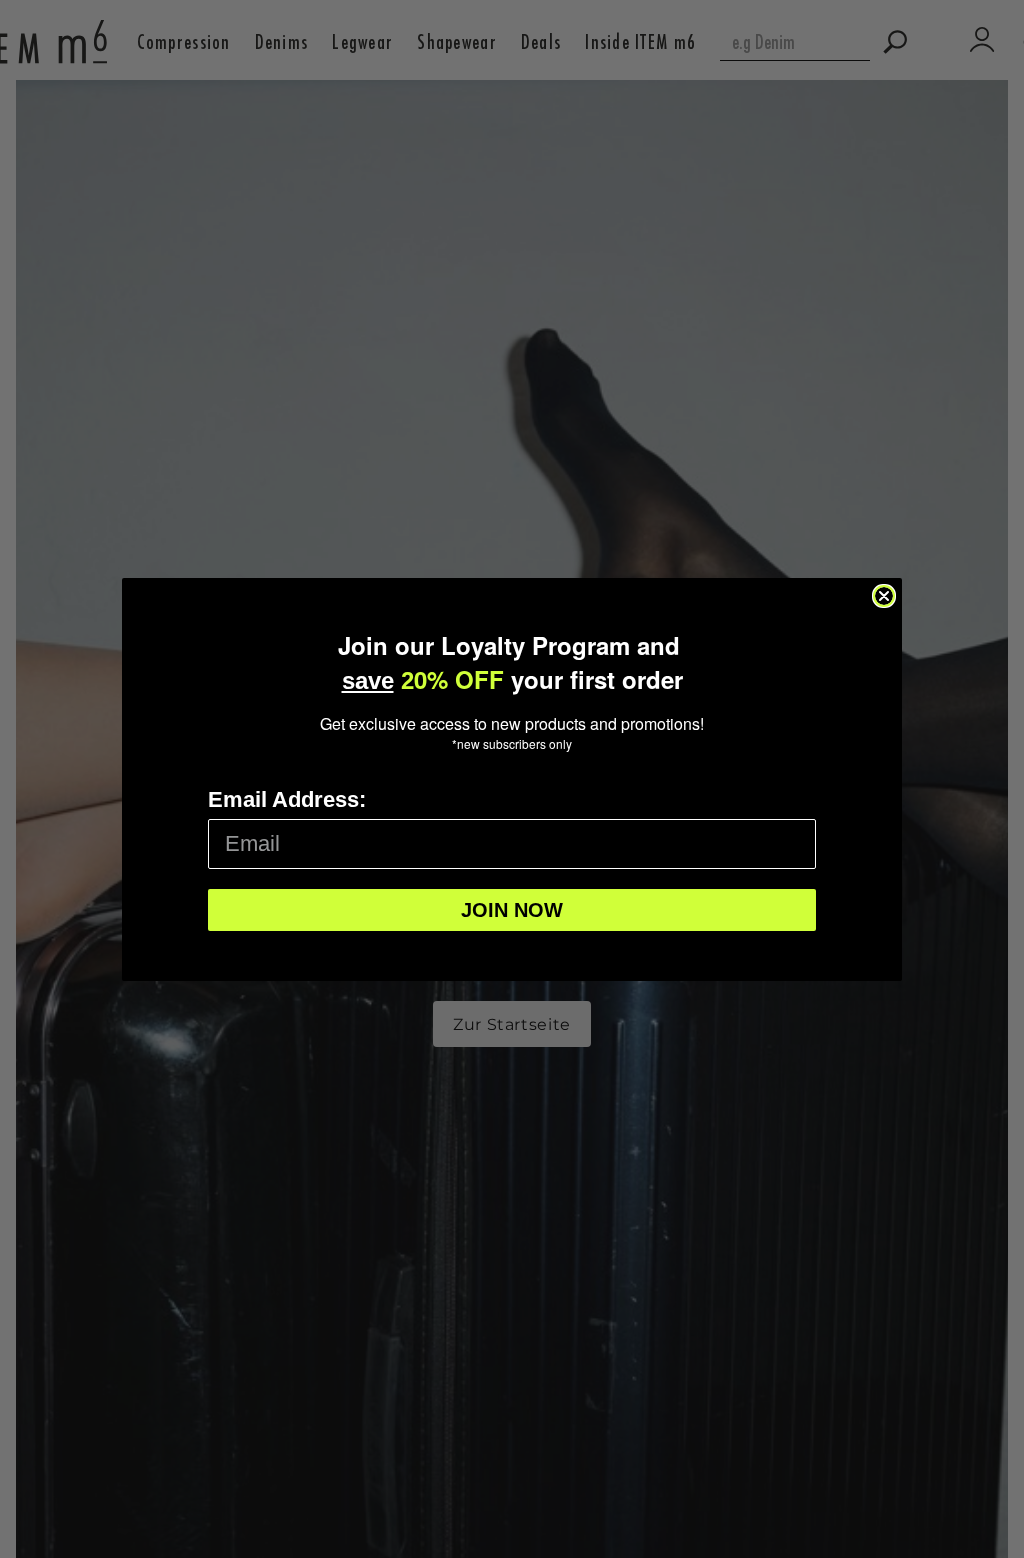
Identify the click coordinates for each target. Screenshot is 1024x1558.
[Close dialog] (884, 596)
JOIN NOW (512, 910)
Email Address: (287, 799)
